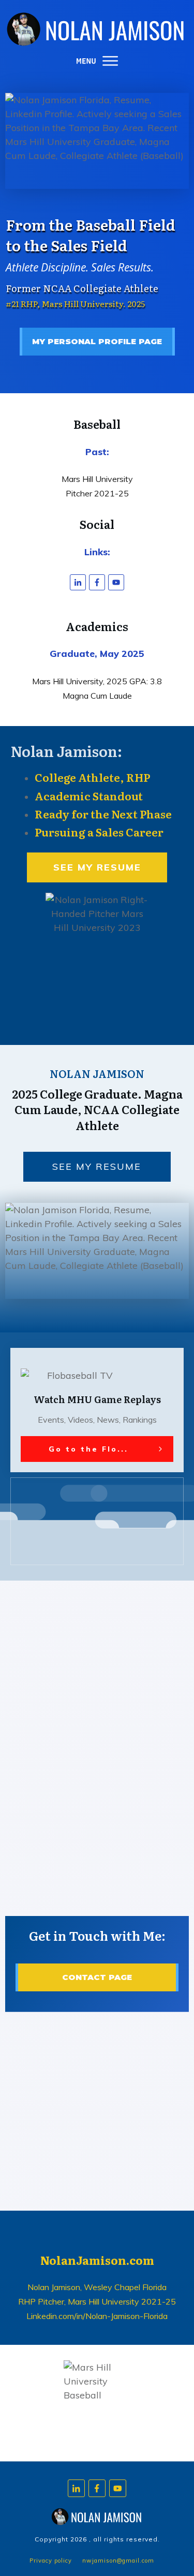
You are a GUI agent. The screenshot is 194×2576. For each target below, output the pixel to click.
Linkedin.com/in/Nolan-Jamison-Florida (97, 2316)
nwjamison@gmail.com (118, 2561)
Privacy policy (51, 2561)
